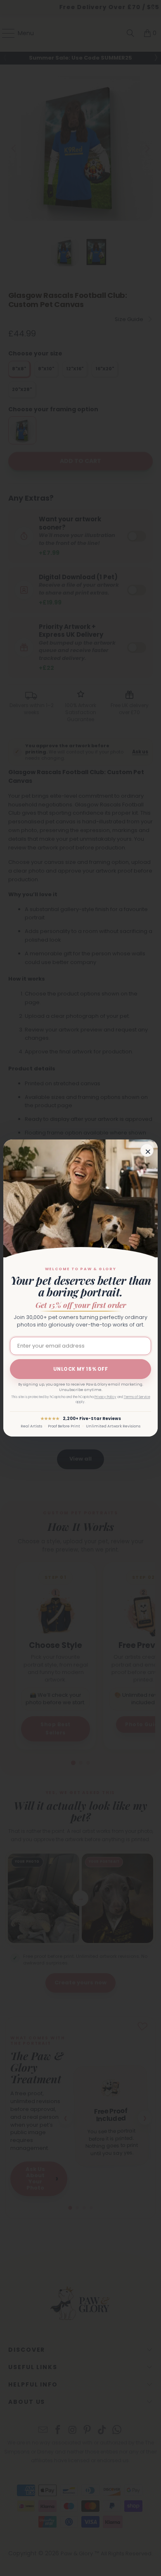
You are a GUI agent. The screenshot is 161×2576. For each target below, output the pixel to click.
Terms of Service (137, 1397)
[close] (147, 1150)
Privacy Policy (105, 1397)
